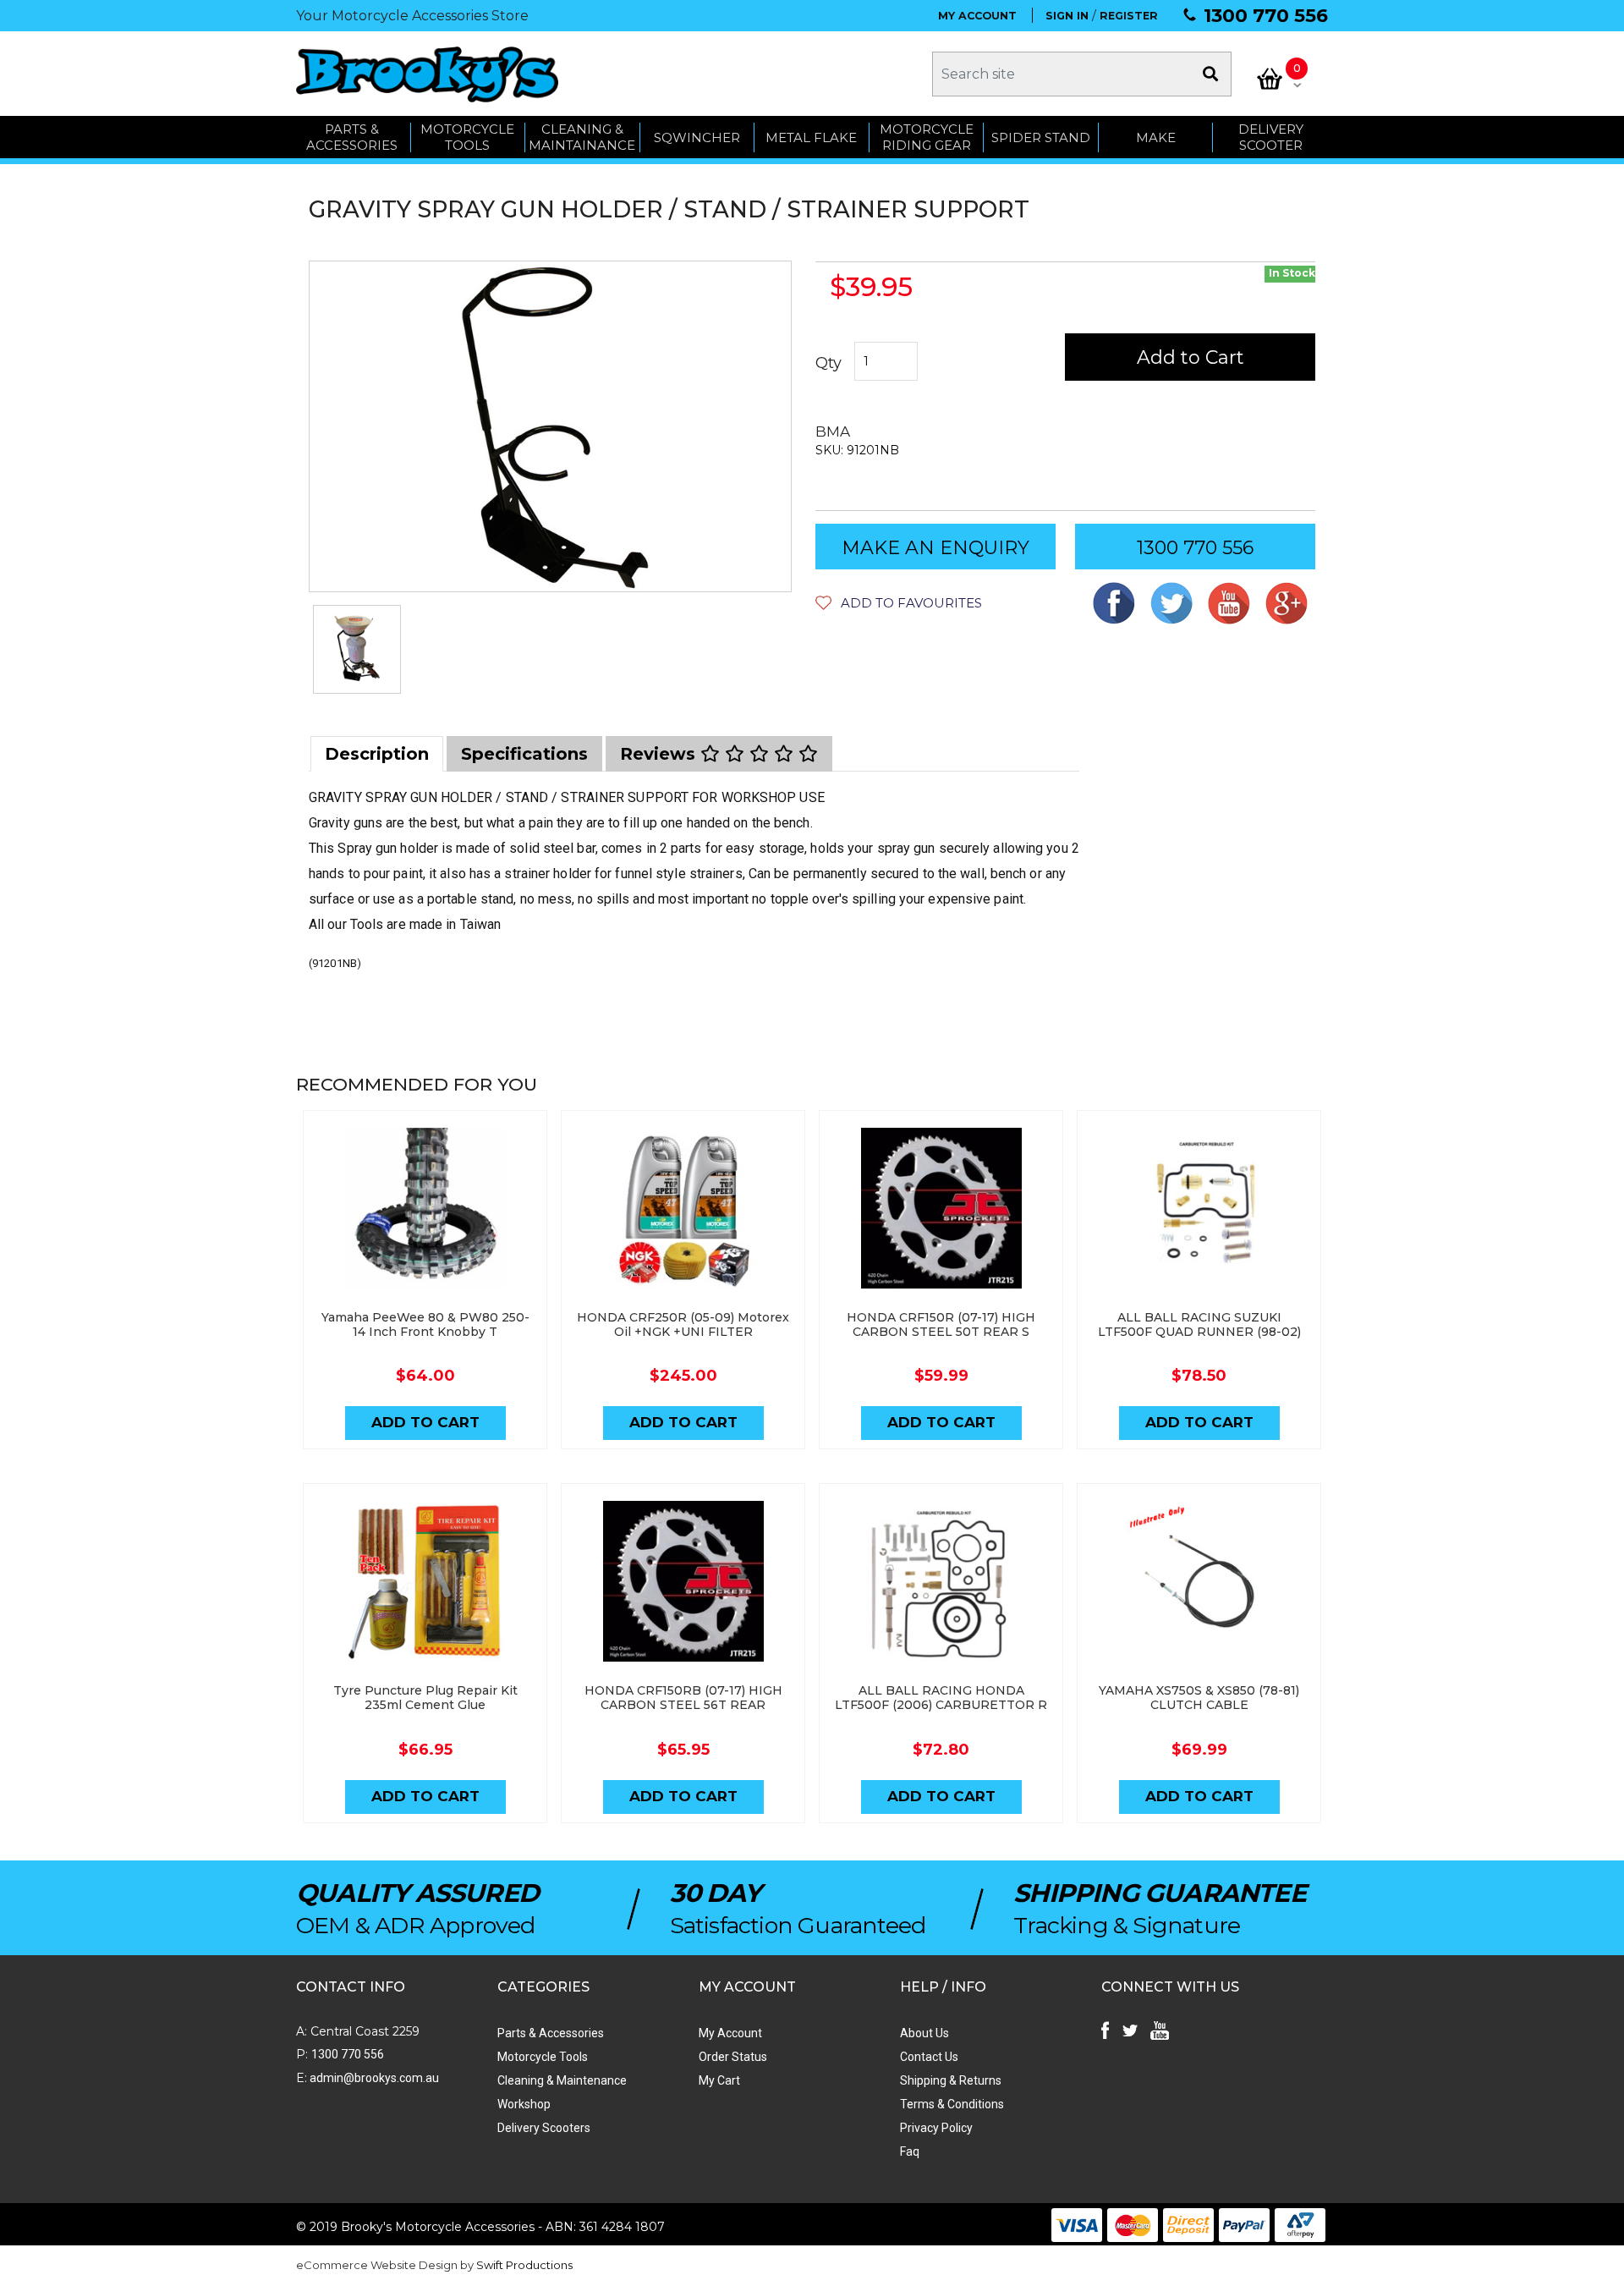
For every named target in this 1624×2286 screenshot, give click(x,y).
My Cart (719, 2080)
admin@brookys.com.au (373, 2078)
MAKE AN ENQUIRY (935, 548)
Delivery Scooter (1271, 137)
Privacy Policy (936, 2128)
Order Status (733, 2057)
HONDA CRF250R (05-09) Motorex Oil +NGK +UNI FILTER (683, 1324)
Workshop (524, 2104)
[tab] (377, 754)
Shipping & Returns (951, 2080)
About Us (924, 2033)
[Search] (1210, 74)
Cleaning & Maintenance (562, 2080)
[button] (899, 603)
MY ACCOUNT (977, 16)
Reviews (660, 754)
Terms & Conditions (952, 2104)
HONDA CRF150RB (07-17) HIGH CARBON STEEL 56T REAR (683, 1698)
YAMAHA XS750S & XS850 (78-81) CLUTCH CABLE (1199, 1698)
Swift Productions (524, 2265)
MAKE (1156, 137)
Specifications (524, 754)
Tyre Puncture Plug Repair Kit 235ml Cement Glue (425, 1698)
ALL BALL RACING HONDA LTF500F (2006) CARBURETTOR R (941, 1698)
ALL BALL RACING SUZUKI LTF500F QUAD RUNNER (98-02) (1199, 1324)
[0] (1270, 79)
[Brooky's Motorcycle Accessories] (427, 74)
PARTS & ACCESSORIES (352, 137)
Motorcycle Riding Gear (927, 137)
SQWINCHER (697, 137)
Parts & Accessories (551, 2033)
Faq (910, 2151)
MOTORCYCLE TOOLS (467, 137)
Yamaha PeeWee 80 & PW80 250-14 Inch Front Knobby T (425, 1324)
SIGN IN (1067, 16)
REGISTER (1129, 16)
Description (377, 754)
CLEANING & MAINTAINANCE (582, 137)
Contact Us (929, 2057)
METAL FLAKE (811, 137)
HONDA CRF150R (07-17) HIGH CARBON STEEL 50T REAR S (941, 1324)
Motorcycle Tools (543, 2057)
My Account (730, 2033)
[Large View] (357, 649)
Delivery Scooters (544, 2128)
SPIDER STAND (1041, 137)
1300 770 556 (1266, 16)
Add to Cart (1191, 357)
